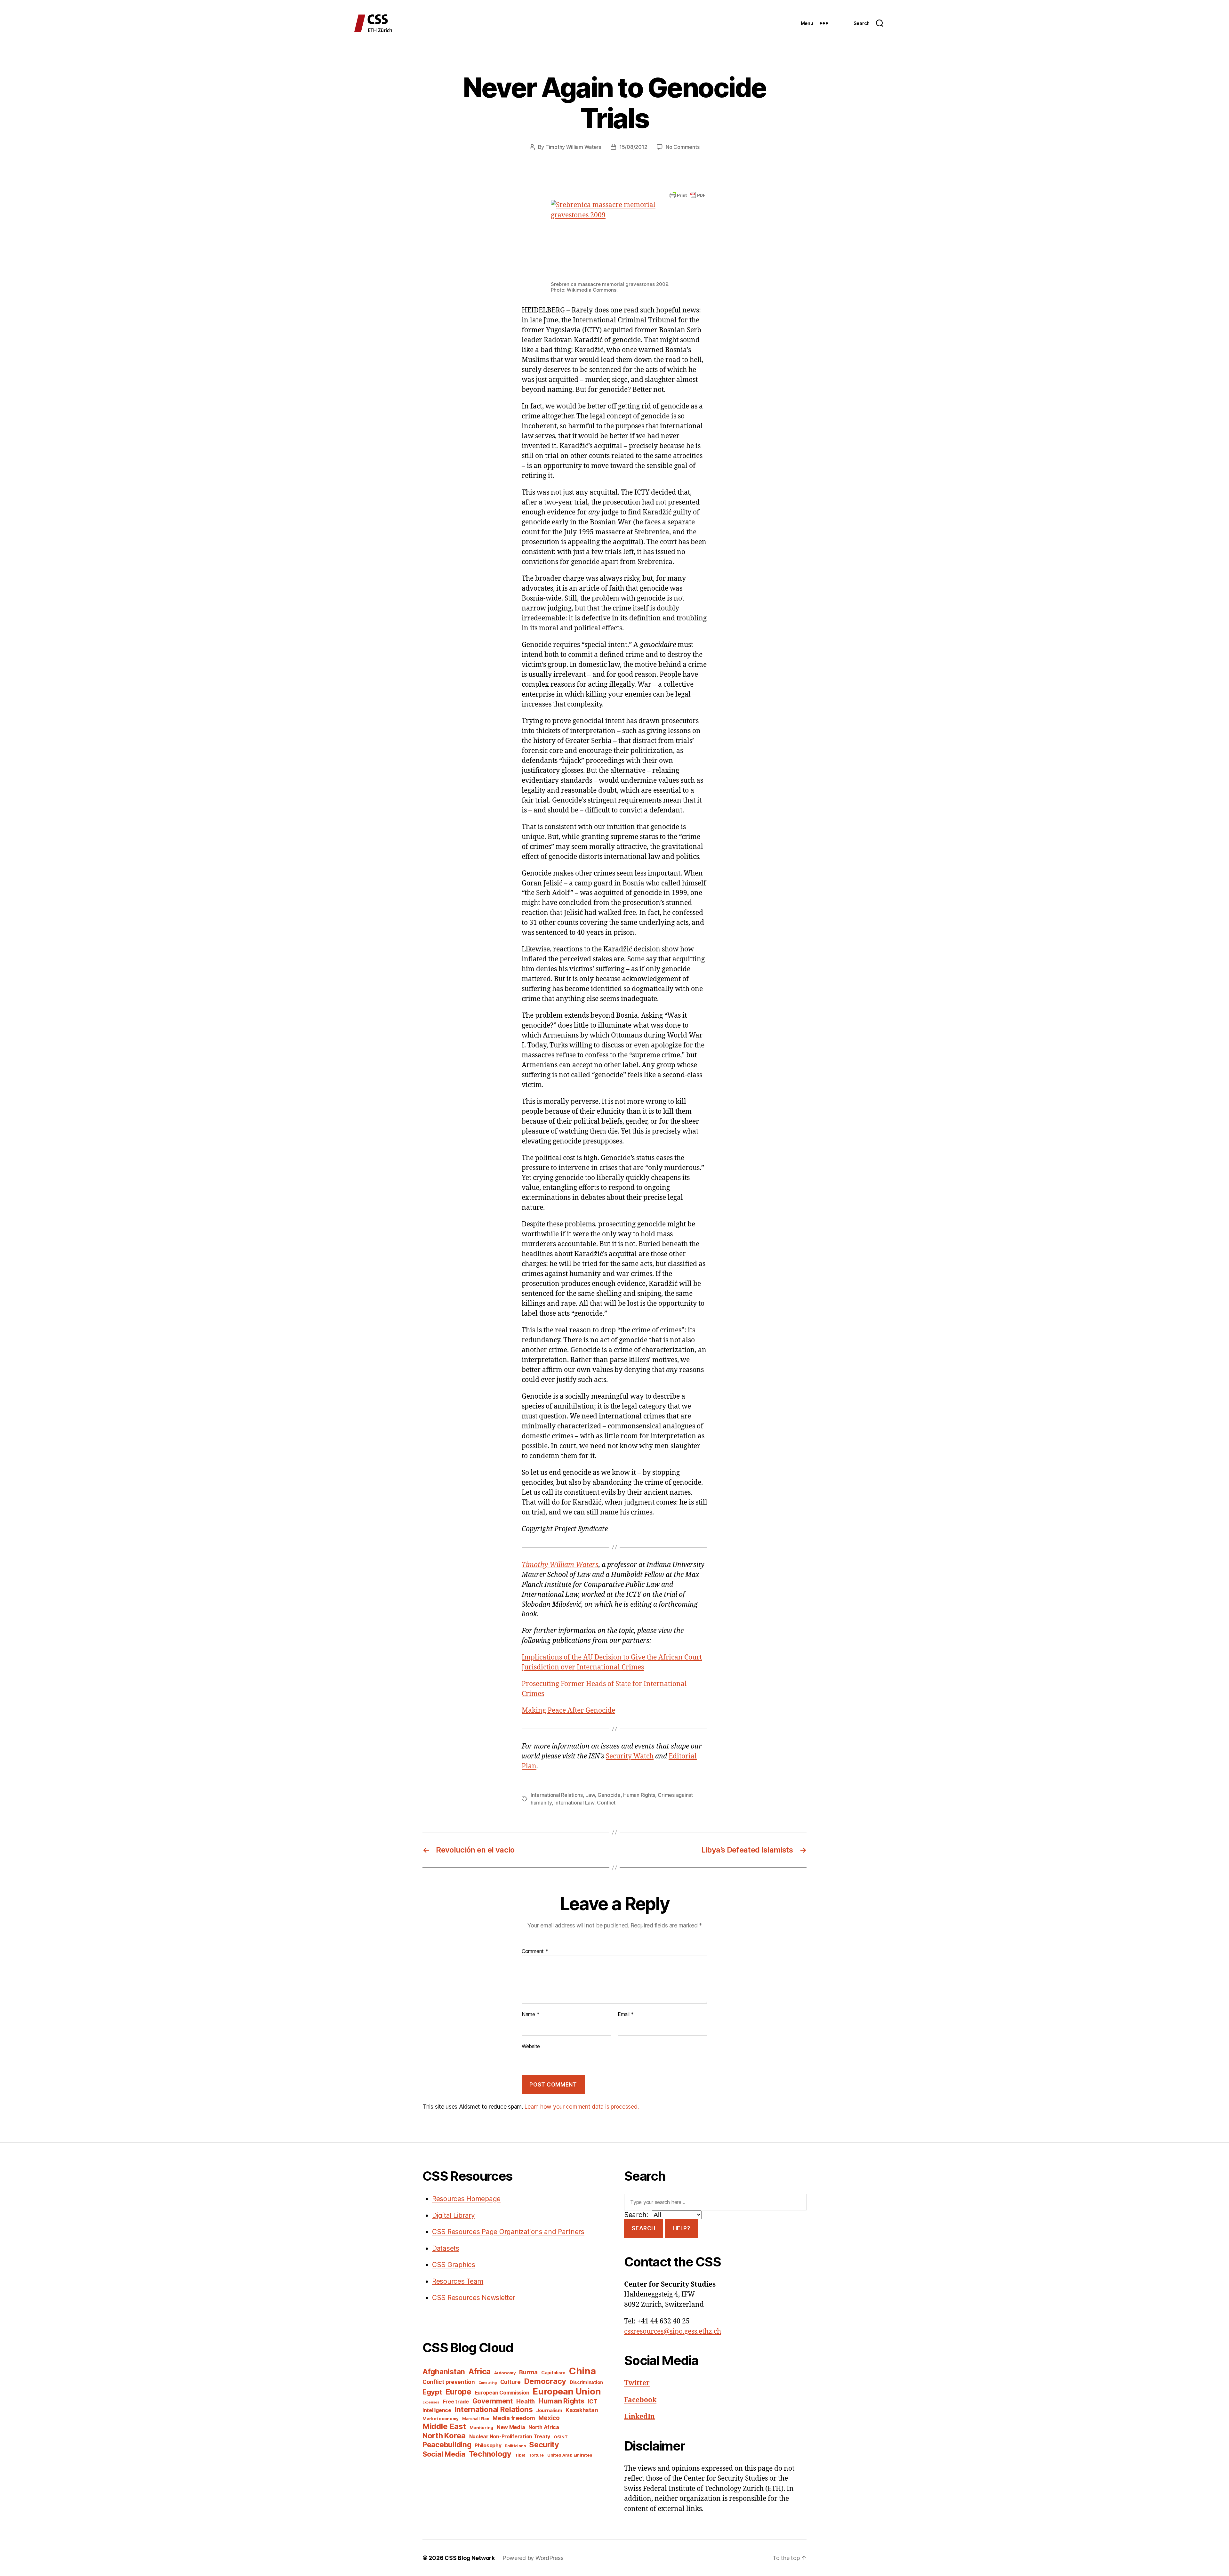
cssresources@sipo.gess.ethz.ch (673, 2332)
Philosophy (488, 2446)
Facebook (640, 2400)
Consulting (488, 2383)
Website (531, 2046)
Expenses (431, 2402)
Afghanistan (444, 2372)
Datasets (446, 2248)
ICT (592, 2401)
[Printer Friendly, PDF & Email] (687, 195)
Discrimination (586, 2382)
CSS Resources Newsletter (474, 2298)
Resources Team (458, 2281)
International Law (574, 1803)
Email (626, 2015)
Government (493, 2401)
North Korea (444, 2436)
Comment (535, 1951)
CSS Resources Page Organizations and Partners (508, 2232)
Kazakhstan (582, 2410)
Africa (480, 2371)
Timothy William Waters (573, 147)
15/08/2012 (633, 147)
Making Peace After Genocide (568, 1711)
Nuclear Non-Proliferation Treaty (510, 2437)
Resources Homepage (466, 2199)
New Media (511, 2427)
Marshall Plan (476, 2419)
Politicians (515, 2446)
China (582, 2371)
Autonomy (505, 2373)
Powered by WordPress (533, 2558)
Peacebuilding (447, 2445)
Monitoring (481, 2427)
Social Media (444, 2454)
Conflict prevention (449, 2382)
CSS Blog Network (470, 2558)
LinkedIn (639, 2417)
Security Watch (630, 1756)
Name (530, 2015)
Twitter (637, 2383)
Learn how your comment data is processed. (581, 2107)
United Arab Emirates (570, 2455)
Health (526, 2401)
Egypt (432, 2392)
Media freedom (514, 2418)
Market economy (441, 2419)
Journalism (549, 2410)
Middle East (444, 2426)
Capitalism (553, 2373)
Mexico (549, 2418)
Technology (490, 2454)
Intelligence (437, 2410)
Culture (510, 2382)
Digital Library (454, 2215)
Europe (458, 2392)
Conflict (606, 1803)
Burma (528, 2372)
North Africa (544, 2427)
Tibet (520, 2455)
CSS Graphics (454, 2265)
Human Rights (639, 1795)
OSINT (561, 2437)
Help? (682, 2228)
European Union (567, 2391)
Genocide (609, 1795)
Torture (536, 2455)
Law (590, 1795)
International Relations (557, 1795)
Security (544, 2445)
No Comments (683, 147)
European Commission (502, 2393)
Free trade (456, 2402)
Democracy (545, 2381)
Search (643, 2228)
